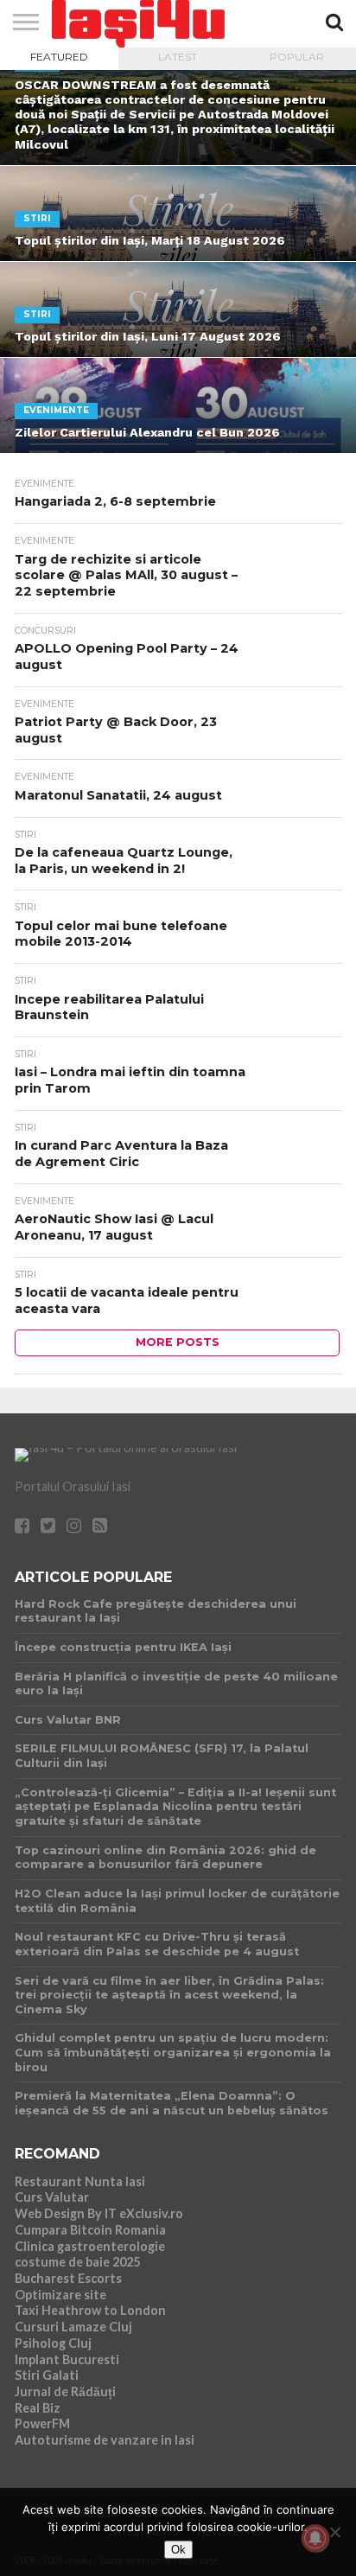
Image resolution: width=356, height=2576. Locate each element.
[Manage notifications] (315, 2538)
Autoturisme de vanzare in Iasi (105, 2440)
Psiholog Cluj (53, 2343)
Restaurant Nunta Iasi (80, 2181)
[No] (334, 2532)
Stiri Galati (47, 2375)
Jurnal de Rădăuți (65, 2391)
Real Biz (38, 2408)
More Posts (178, 1342)
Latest (178, 57)
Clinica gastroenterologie (90, 2246)
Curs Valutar (52, 2197)
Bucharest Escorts (68, 2278)
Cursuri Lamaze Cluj (73, 2327)
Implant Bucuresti (67, 2359)
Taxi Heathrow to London (90, 2310)
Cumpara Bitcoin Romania (90, 2230)
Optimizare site (60, 2295)
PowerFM (42, 2423)
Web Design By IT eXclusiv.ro (99, 2213)
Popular (297, 57)
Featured (59, 57)
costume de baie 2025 (77, 2262)
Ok (178, 2550)
